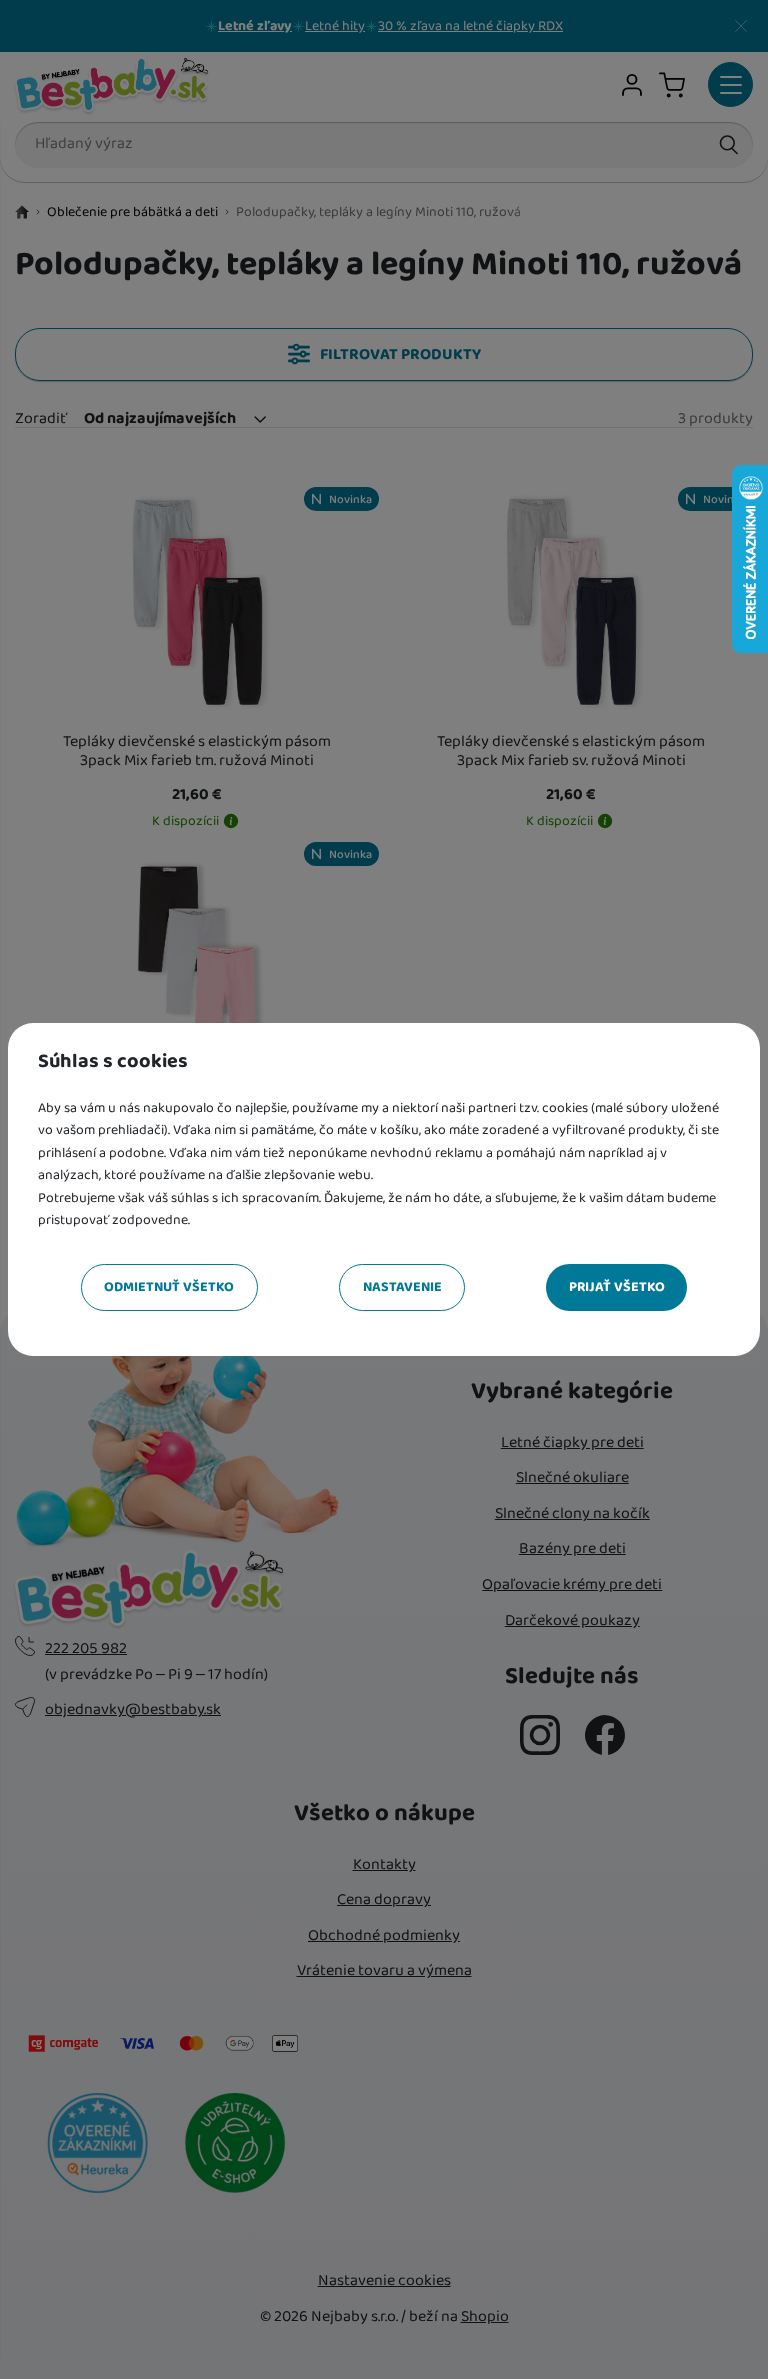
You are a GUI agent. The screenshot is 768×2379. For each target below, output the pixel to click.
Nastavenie (402, 1287)
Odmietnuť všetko (169, 1287)
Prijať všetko (617, 1287)
